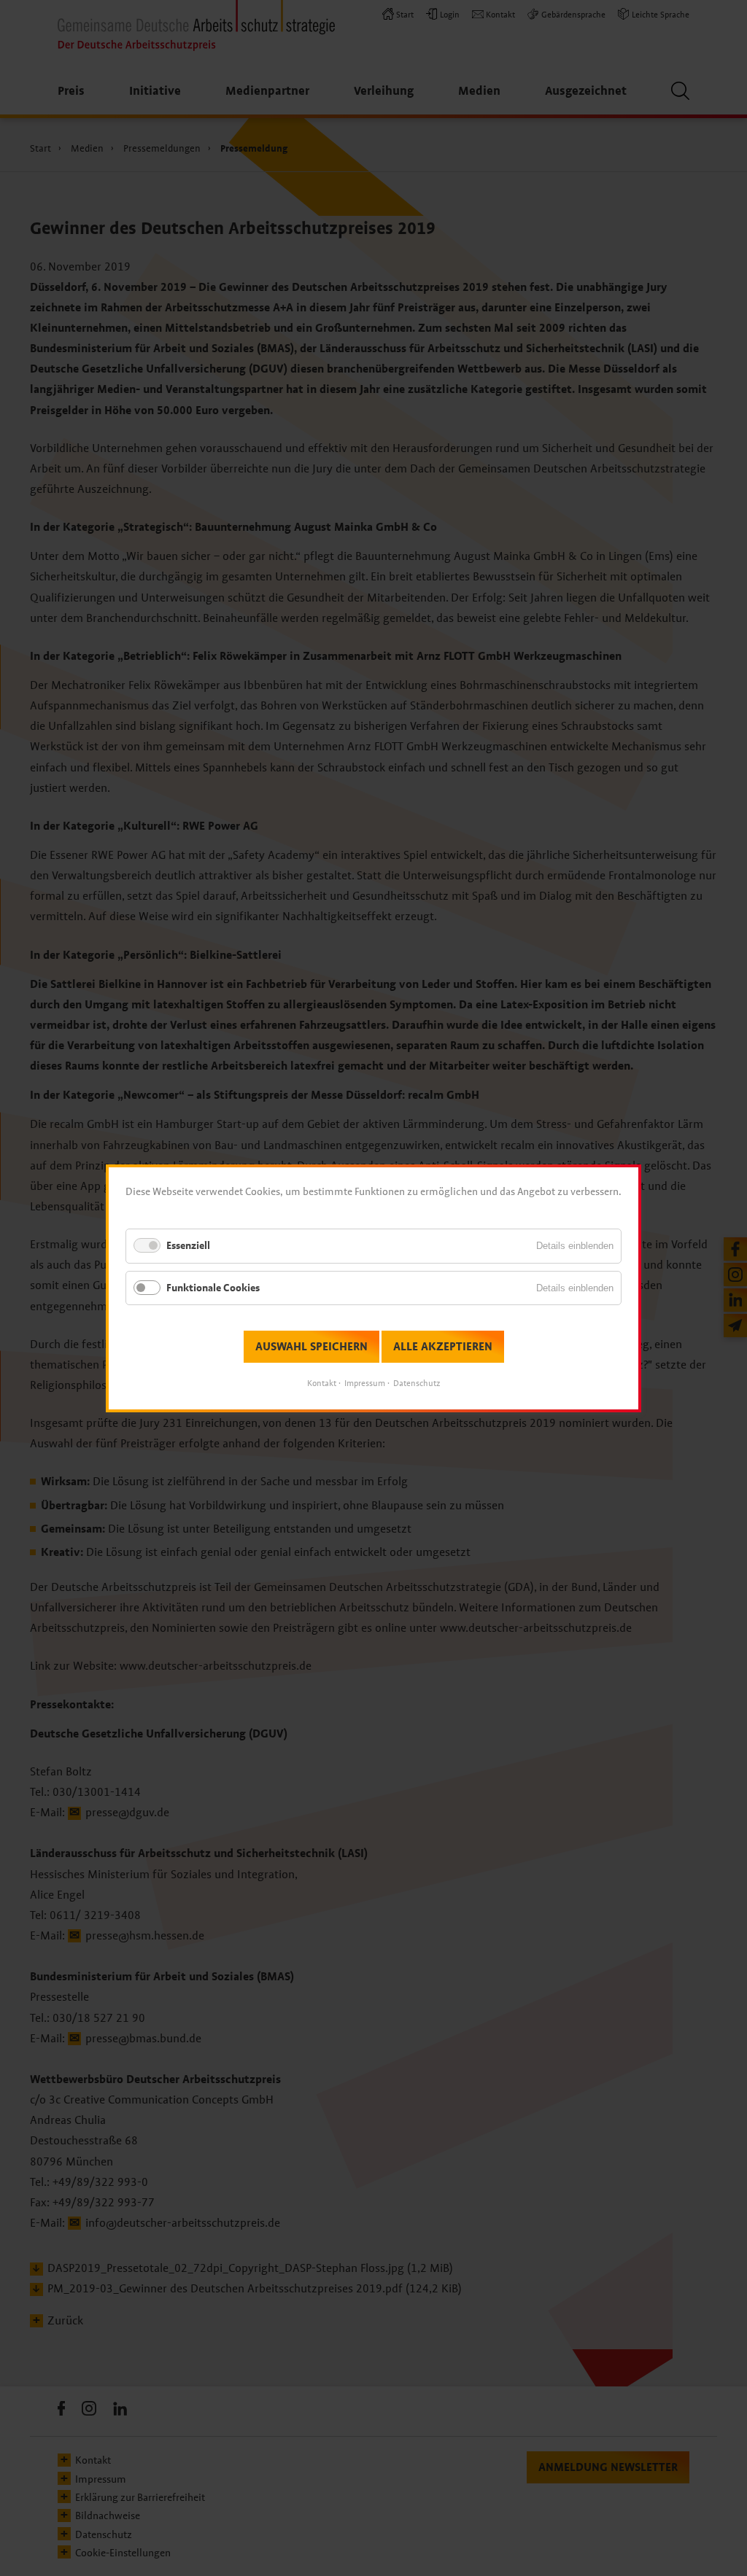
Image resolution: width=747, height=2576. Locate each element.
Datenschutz (417, 1383)
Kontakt (322, 1383)
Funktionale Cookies (213, 1287)
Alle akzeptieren (443, 1346)
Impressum (365, 1383)
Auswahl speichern (311, 1346)
